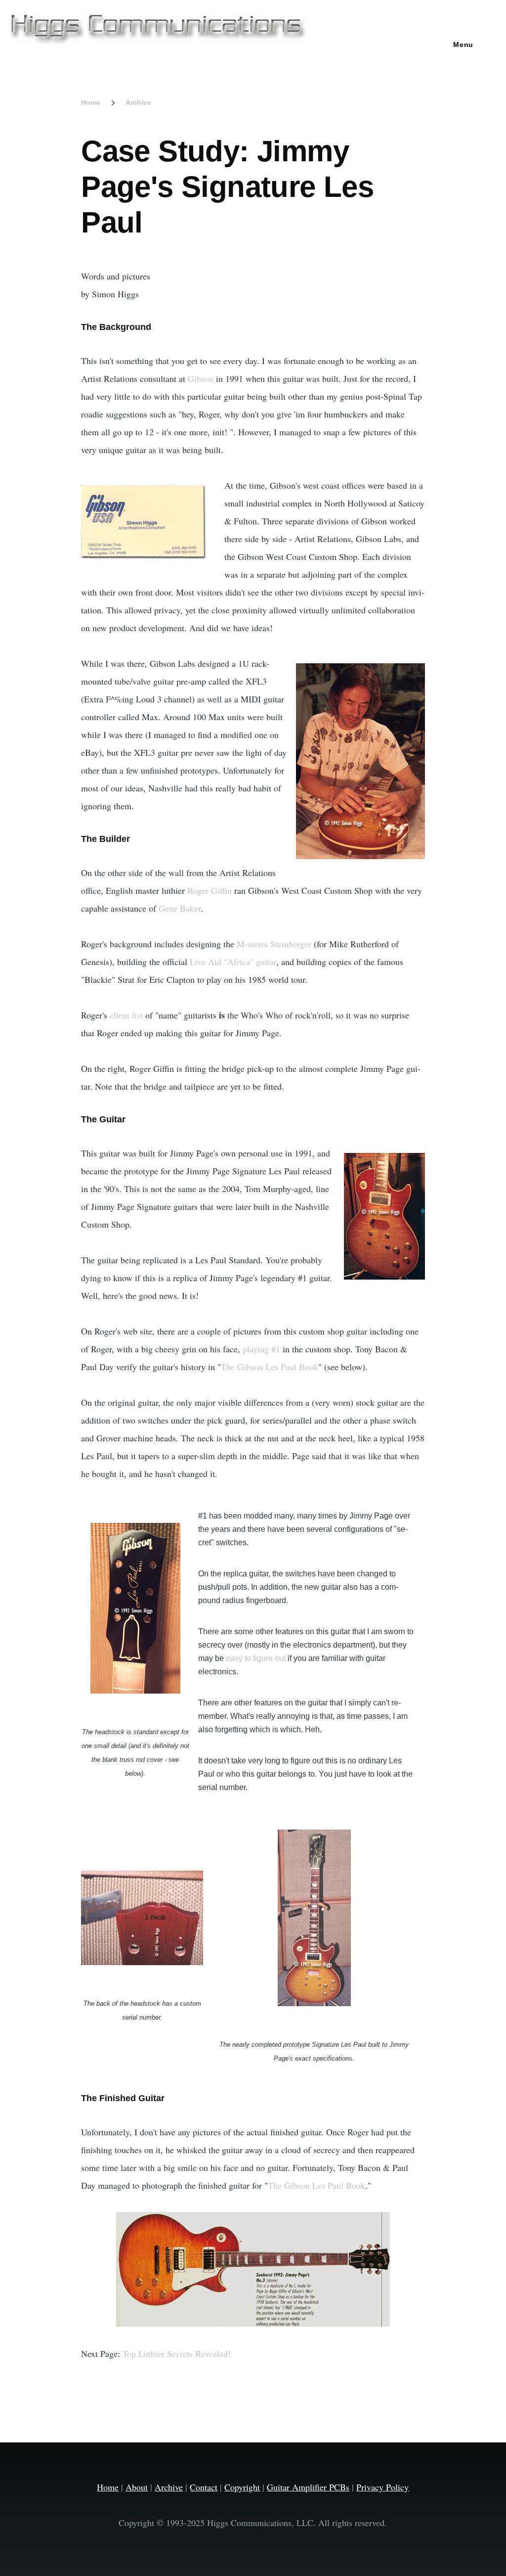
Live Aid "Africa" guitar (233, 962)
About (137, 2487)
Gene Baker (180, 908)
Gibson (201, 378)
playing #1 (261, 1349)
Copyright (242, 2487)
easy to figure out (256, 1658)
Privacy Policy (382, 2487)
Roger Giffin (210, 890)
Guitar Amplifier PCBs (308, 2487)
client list (126, 1015)
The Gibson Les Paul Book (270, 1367)
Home (91, 102)
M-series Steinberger (274, 944)
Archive (138, 102)
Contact (204, 2487)
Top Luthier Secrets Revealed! (177, 2353)
